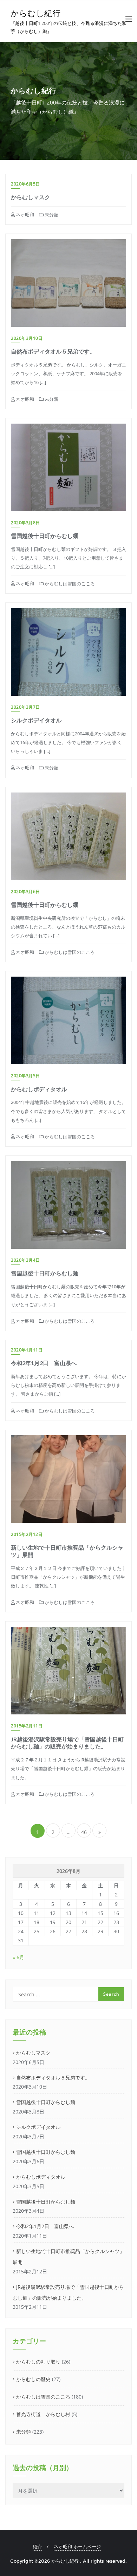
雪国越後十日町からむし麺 (45, 536)
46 (84, 1832)
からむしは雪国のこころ (69, 584)
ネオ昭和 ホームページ (77, 2547)
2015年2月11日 (27, 1726)
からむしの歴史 (33, 2379)
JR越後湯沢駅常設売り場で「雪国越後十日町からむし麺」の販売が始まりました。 (67, 1743)
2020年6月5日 (25, 184)
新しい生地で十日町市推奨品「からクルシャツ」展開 (68, 2257)
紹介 (37, 2547)
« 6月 (18, 1957)
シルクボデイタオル (36, 720)
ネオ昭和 (24, 215)
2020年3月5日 (25, 1076)
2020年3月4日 (25, 1260)
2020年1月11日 (27, 1350)
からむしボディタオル (39, 1089)
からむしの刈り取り (38, 2362)
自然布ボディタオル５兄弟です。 (53, 351)
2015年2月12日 (27, 1534)
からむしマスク (31, 197)
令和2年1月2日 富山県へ (44, 1363)
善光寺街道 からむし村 (43, 2414)
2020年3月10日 (27, 338)
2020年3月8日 (25, 523)
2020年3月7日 (25, 707)
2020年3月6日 (25, 892)
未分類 (51, 215)
